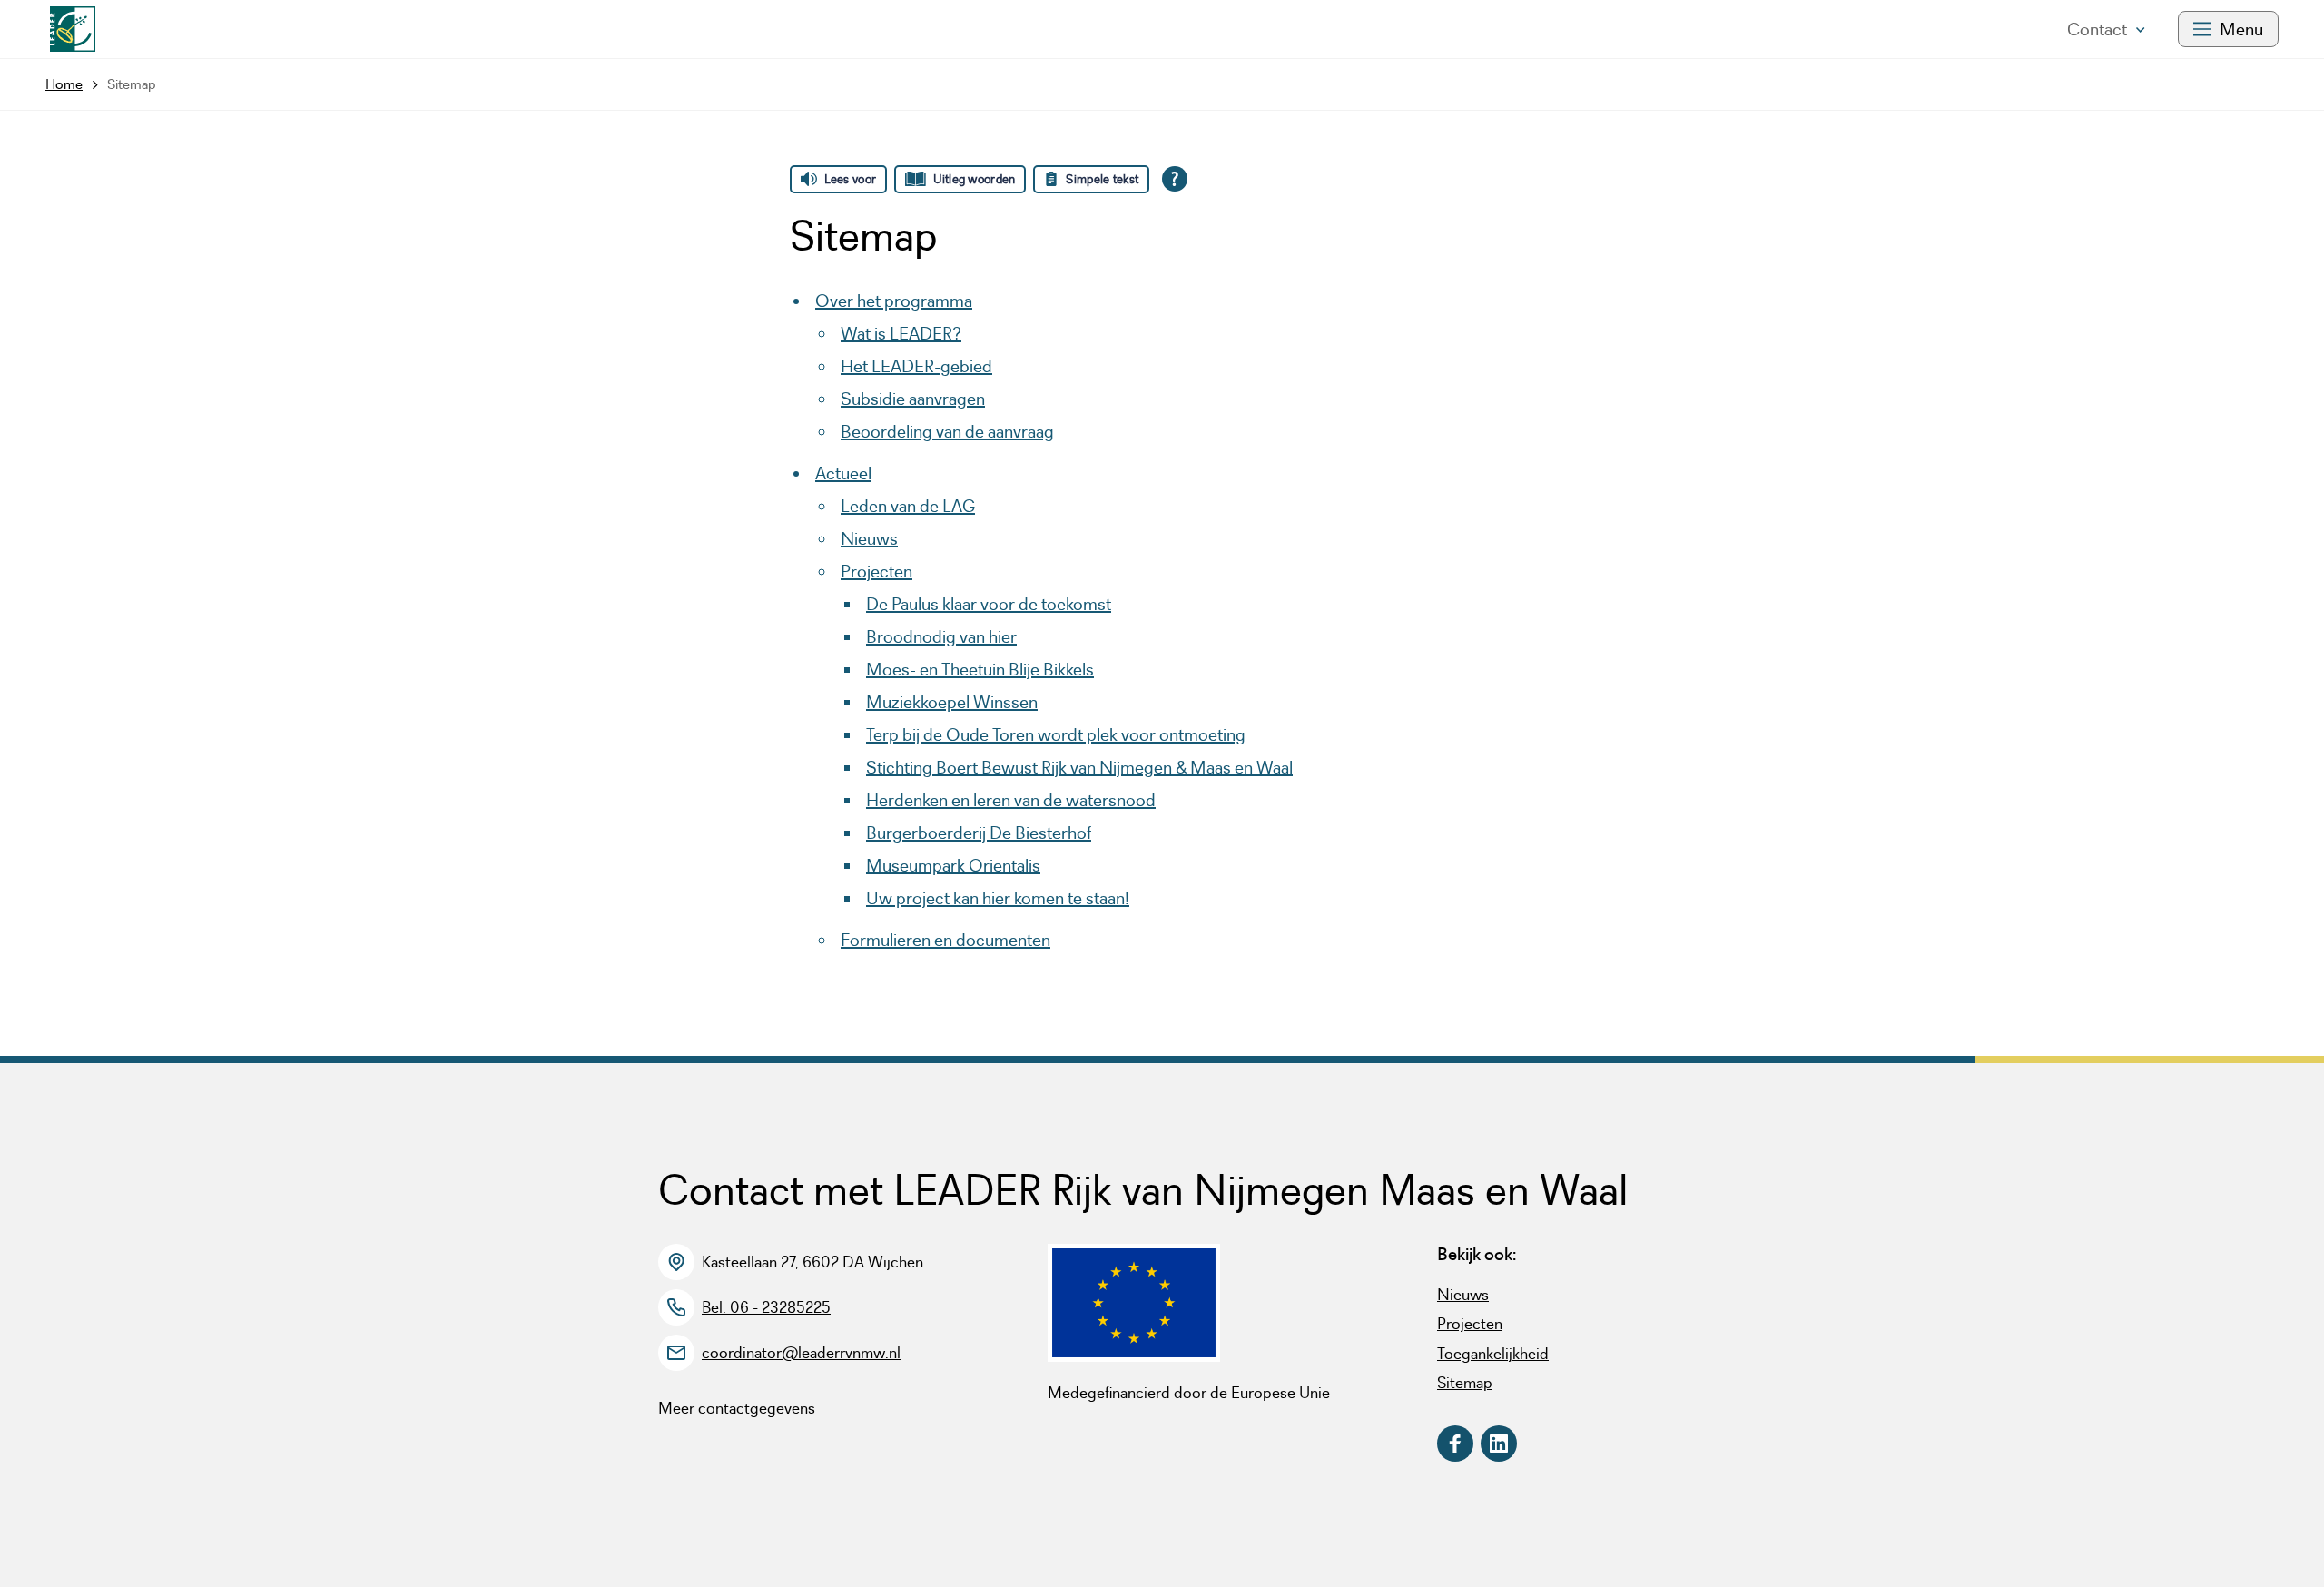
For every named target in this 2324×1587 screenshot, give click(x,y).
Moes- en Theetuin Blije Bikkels (980, 669)
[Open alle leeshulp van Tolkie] (1175, 179)
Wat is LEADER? (901, 333)
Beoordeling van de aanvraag (947, 431)
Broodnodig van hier (941, 636)
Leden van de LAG (908, 506)
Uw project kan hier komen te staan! (998, 898)
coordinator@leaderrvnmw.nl (801, 1353)
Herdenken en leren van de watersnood (1011, 800)
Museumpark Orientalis (953, 865)
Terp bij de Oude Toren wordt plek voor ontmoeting (1056, 734)
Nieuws (869, 538)
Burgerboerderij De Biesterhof (979, 833)
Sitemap (1465, 1383)
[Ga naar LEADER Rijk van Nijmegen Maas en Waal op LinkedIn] (1499, 1444)
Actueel (843, 473)
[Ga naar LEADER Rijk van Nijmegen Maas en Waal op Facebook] (1455, 1444)
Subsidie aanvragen (913, 399)
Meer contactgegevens (737, 1408)
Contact (2097, 29)
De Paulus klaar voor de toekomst (989, 604)
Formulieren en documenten (945, 940)
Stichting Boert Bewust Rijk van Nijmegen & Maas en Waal (1079, 767)
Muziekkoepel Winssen (952, 702)
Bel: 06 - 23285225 (766, 1307)
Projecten (876, 571)
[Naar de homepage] (73, 29)
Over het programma (894, 301)
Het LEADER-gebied (916, 366)
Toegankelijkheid (1493, 1354)
